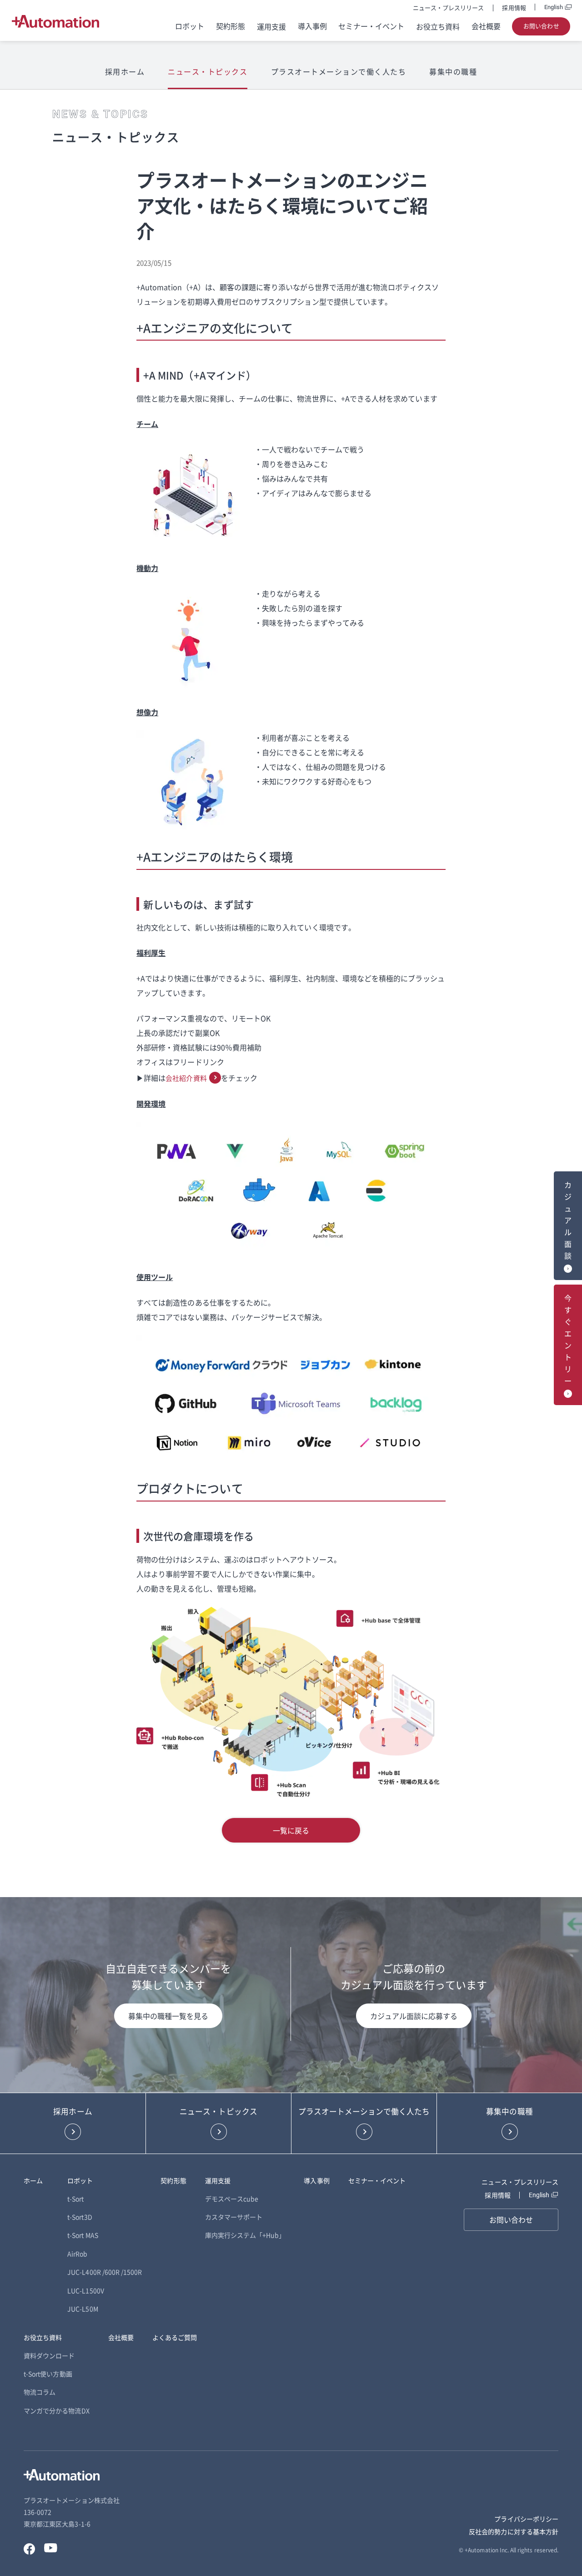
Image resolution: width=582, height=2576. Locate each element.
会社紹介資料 (186, 1078)
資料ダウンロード (49, 2355)
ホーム (33, 2180)
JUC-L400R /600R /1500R (105, 2272)
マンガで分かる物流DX (57, 2410)
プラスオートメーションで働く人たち (339, 71)
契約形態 (231, 26)
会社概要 (486, 26)
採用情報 (514, 8)
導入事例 (312, 26)
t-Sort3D (80, 2217)
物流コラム (40, 2392)
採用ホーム (125, 71)
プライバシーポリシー (526, 2519)
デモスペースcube (232, 2199)
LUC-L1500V (86, 2290)
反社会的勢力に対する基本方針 (514, 2531)
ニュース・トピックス (208, 71)
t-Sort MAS (83, 2235)
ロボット (190, 26)
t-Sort (75, 2199)
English (554, 7)
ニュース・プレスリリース (449, 8)
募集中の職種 (453, 71)
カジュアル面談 (568, 1220)
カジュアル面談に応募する (414, 2016)
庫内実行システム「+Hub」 (245, 2235)
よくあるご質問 (175, 2337)
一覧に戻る (291, 1830)
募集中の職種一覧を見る (168, 2016)
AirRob (77, 2254)
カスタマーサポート (234, 2217)
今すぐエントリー (568, 1340)
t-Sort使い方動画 (48, 2374)
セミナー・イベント (371, 26)
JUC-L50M (83, 2309)
